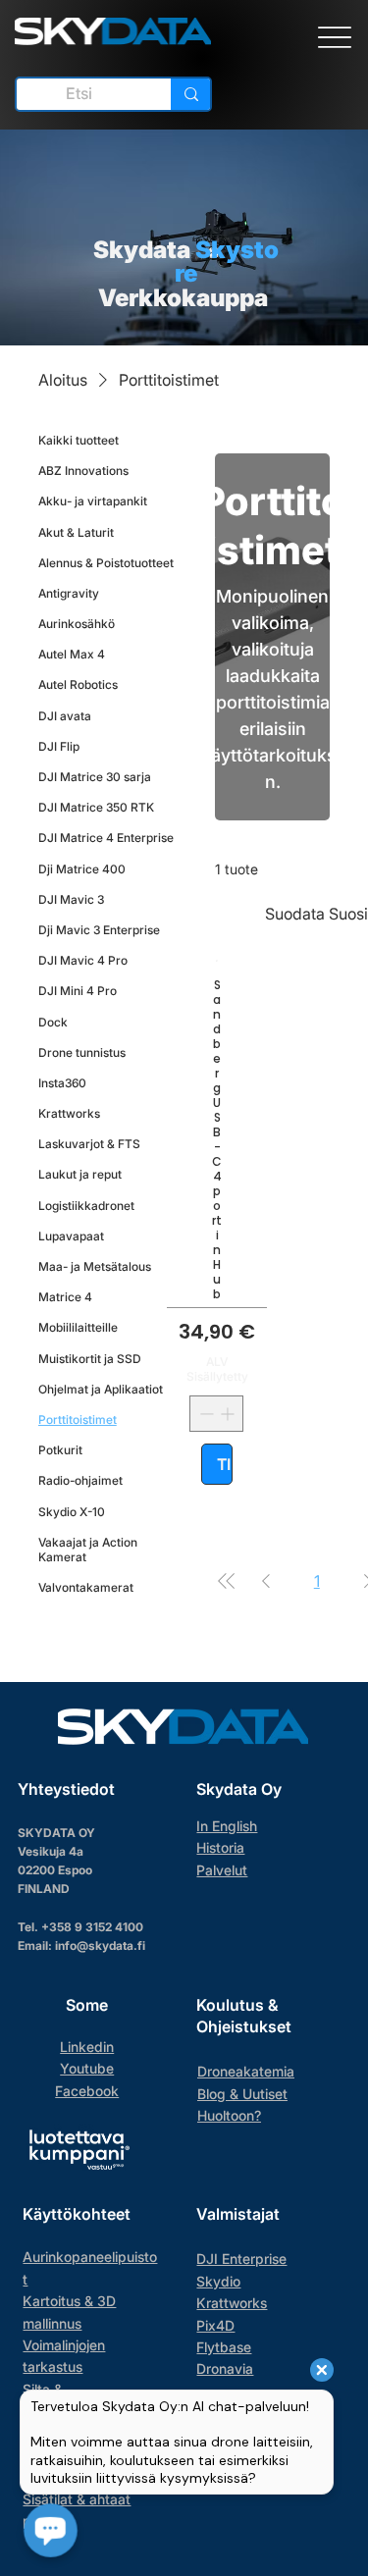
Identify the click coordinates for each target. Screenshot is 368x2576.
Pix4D (215, 2325)
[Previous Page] (266, 1581)
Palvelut (222, 1870)
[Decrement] (205, 1414)
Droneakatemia (246, 2071)
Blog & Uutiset (242, 2094)
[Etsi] (190, 94)
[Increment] (229, 1414)
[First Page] (227, 1581)
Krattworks (232, 2303)
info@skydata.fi (100, 1945)
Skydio (218, 2281)
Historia (220, 1847)
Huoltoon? (229, 2115)
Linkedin (87, 2047)
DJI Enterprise (241, 2259)
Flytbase (224, 2347)
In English (227, 1826)
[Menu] (334, 38)
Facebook (87, 2091)
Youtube (87, 2068)
